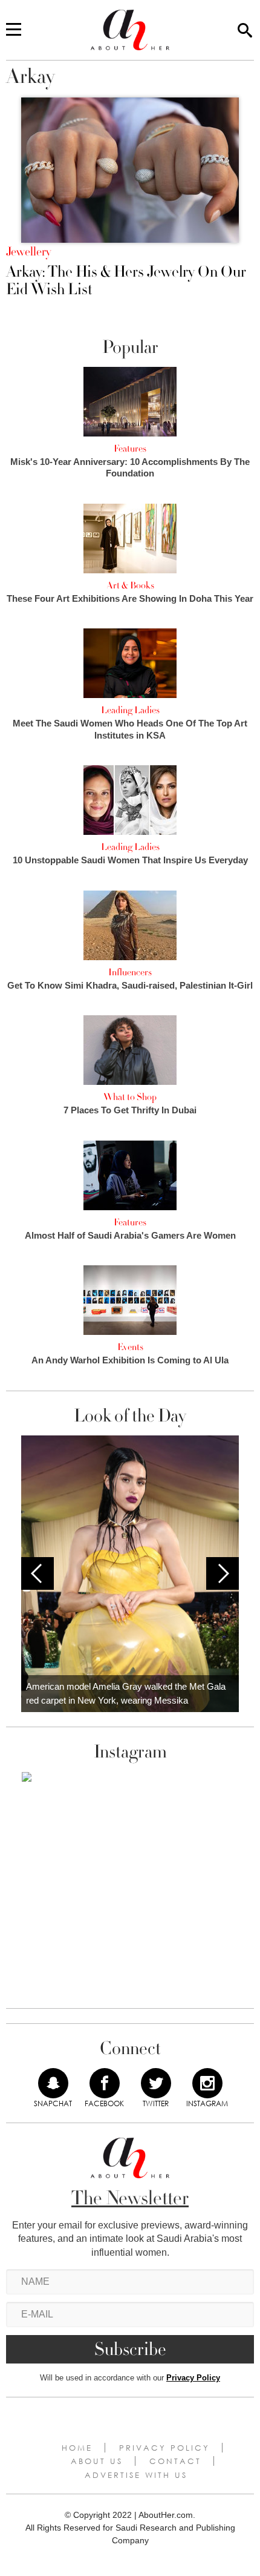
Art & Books (130, 585)
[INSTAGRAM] (207, 2083)
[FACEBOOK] (105, 2083)
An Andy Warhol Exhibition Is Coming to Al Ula (130, 1360)
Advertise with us (136, 2475)
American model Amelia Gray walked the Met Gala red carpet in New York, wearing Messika (126, 1693)
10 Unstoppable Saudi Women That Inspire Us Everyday (130, 860)
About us (97, 2461)
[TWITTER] (156, 2083)
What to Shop (130, 1097)
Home (77, 2448)
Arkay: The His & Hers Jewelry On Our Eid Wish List (126, 281)
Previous (37, 1573)
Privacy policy (164, 2448)
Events (130, 1347)
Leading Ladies (130, 710)
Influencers (130, 972)
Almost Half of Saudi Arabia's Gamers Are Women (130, 1235)
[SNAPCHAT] (53, 2083)
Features (130, 449)
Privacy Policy (193, 2378)
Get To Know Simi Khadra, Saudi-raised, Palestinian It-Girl (130, 985)
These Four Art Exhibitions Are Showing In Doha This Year (130, 598)
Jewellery (28, 252)
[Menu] (14, 30)
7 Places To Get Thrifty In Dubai (130, 1110)
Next (223, 1573)
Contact (175, 2461)
